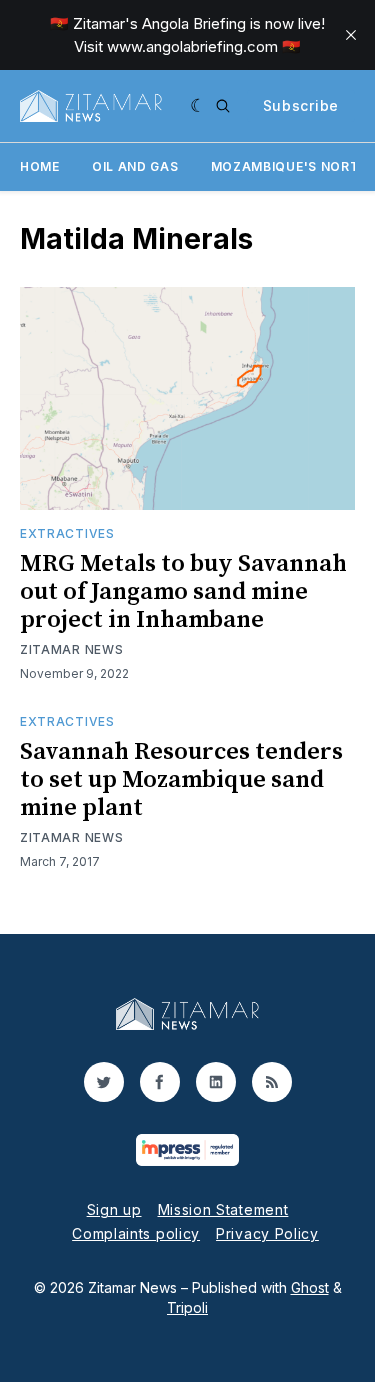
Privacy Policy (267, 1233)
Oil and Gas (135, 166)
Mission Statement (223, 1209)
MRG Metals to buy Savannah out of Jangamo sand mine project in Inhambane (183, 592)
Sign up (114, 1209)
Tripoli (187, 1307)
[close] (351, 35)
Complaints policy (136, 1233)
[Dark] (198, 106)
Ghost (310, 1287)
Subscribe (301, 105)
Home (40, 166)
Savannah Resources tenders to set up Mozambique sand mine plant (181, 780)
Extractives (67, 533)
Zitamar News (71, 649)
